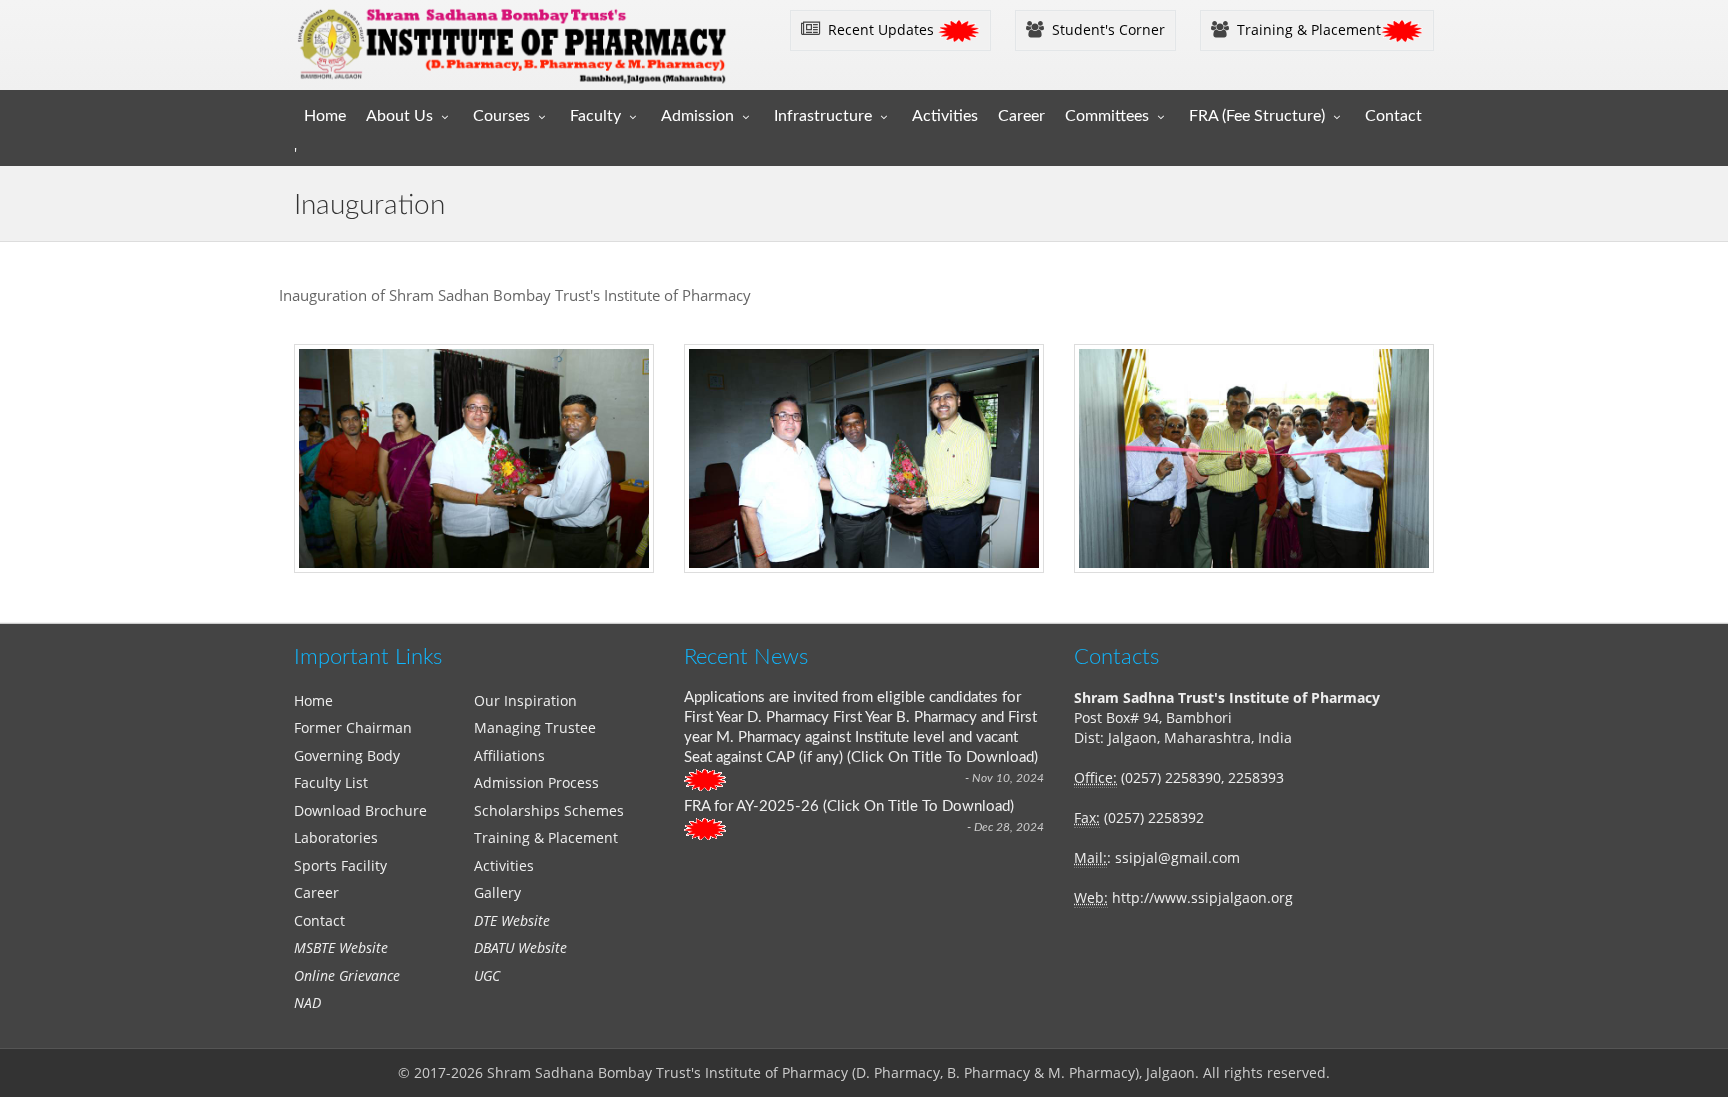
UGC (487, 975)
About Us (399, 116)
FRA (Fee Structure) (1257, 116)
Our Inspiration (525, 700)
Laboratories (336, 837)
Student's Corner (1104, 29)
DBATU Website (520, 947)
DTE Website (512, 920)
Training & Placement (1305, 29)
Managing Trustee (535, 727)
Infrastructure (823, 116)
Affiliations (509, 755)
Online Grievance (347, 975)
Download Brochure (360, 810)
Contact (1393, 116)
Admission (697, 116)
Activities (945, 116)
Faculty (595, 116)
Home (325, 116)
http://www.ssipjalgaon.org (1202, 897)
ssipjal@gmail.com (1177, 857)
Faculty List (331, 782)
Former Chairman (353, 727)
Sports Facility (340, 865)
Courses (501, 116)
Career (1021, 116)
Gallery (497, 892)
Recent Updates (879, 29)
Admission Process (536, 782)
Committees (1107, 116)
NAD (307, 1002)
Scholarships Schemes (549, 810)
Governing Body (347, 755)
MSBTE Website (341, 947)
